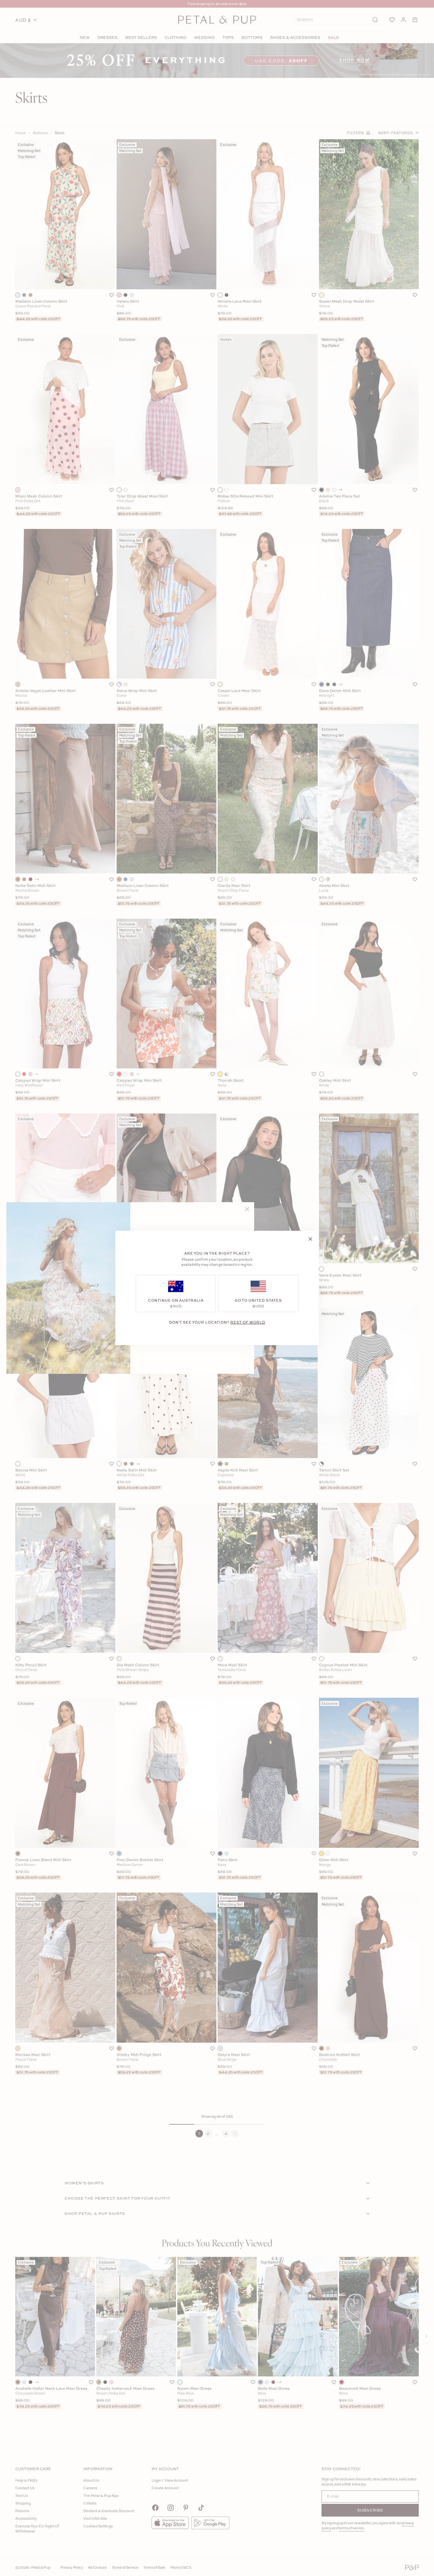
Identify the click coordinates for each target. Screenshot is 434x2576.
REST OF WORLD (248, 1322)
